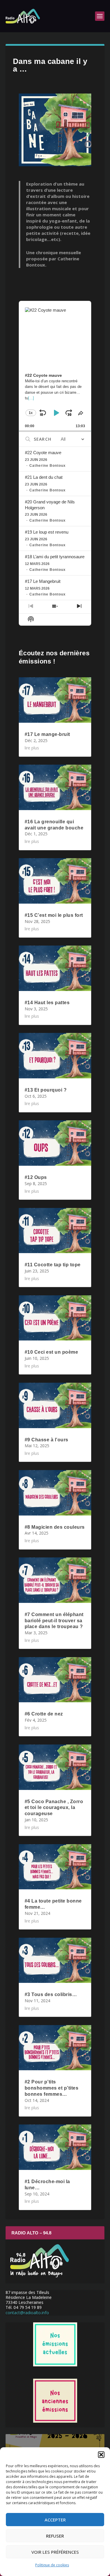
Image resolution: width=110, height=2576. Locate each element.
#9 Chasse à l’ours (46, 1440)
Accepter (55, 2520)
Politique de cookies (52, 2565)
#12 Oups (36, 1177)
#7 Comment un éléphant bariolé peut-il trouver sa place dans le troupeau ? (54, 1621)
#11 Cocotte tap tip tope (53, 1265)
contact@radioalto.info (27, 2313)
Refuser (55, 2536)
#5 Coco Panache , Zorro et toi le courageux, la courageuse (54, 1808)
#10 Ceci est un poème (51, 1352)
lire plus (32, 748)
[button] (101, 2455)
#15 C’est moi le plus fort (54, 915)
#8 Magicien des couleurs (55, 1527)
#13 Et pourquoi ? (46, 1090)
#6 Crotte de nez (44, 1714)
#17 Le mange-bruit (47, 734)
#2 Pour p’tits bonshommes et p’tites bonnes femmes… (52, 2088)
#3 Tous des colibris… (51, 1994)
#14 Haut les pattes (47, 1003)
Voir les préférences (55, 2552)
